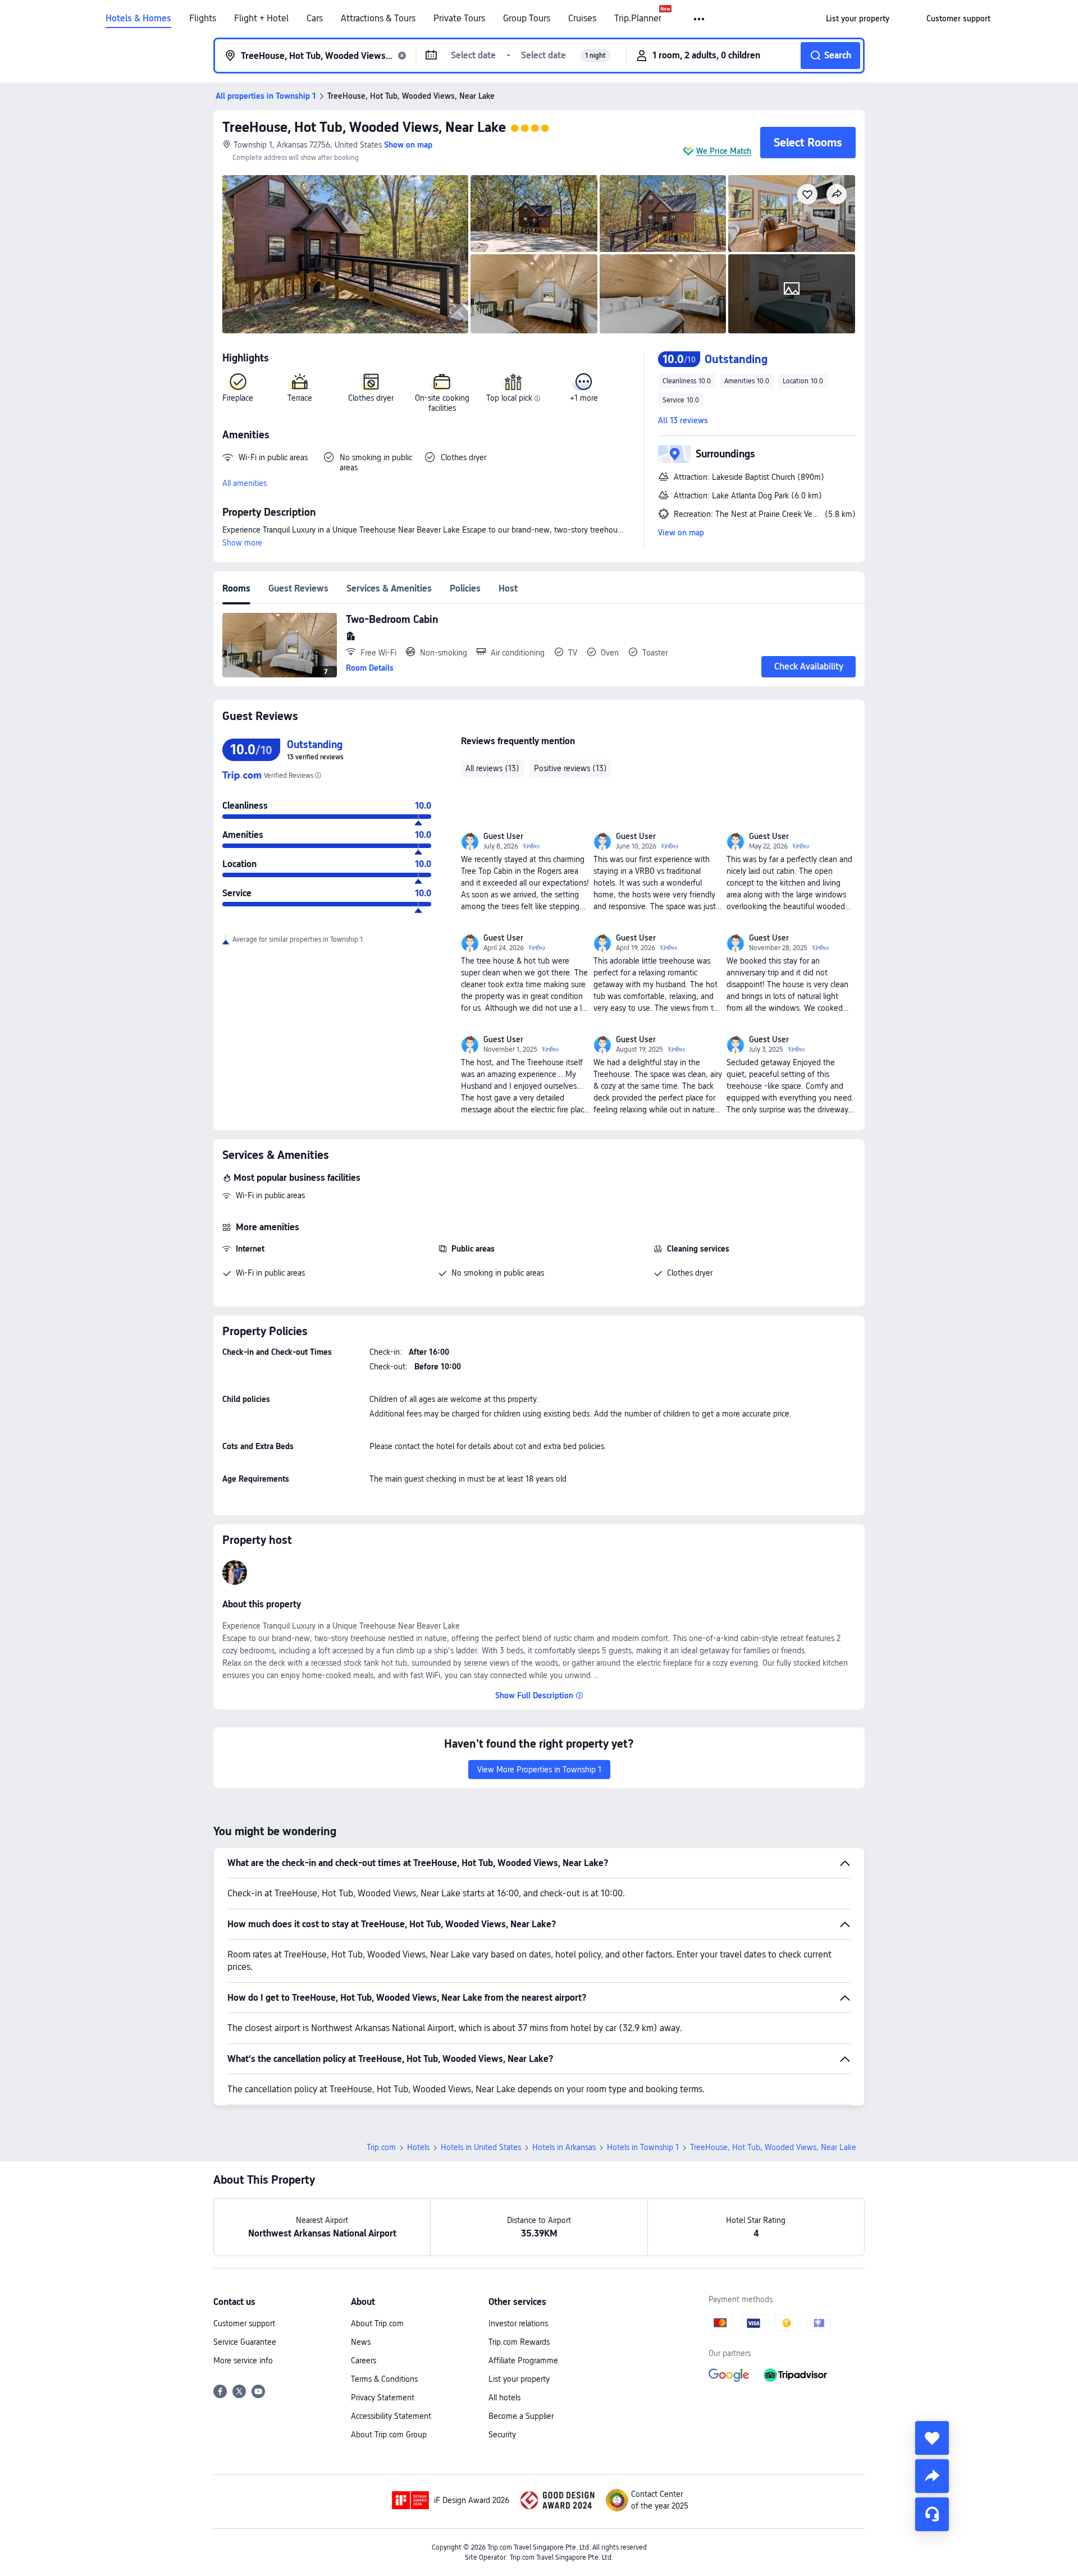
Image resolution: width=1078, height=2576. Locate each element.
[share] (932, 2476)
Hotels (418, 2147)
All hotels (504, 2398)
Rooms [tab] (236, 588)
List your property (519, 2379)
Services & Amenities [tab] (389, 588)
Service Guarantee (245, 2342)
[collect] (932, 2438)
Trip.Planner (638, 19)
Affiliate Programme (523, 2360)
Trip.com (381, 2147)
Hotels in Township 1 (643, 2147)
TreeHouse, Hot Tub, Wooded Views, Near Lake (364, 127)
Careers (364, 2360)
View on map (681, 533)
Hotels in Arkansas (564, 2147)
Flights (203, 19)
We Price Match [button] (724, 151)
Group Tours (527, 19)
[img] (345, 254)
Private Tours (459, 19)
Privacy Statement (383, 2398)
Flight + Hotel (261, 19)
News (361, 2342)
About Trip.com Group (389, 2435)
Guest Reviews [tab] (298, 588)
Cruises (582, 19)
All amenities (245, 483)
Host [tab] (508, 588)
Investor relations (518, 2323)
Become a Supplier (521, 2416)
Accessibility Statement (391, 2416)
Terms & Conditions (384, 2379)
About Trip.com (377, 2323)
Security (502, 2435)
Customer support (244, 2323)
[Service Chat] (932, 2514)
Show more (242, 543)
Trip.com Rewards (519, 2342)
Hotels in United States (481, 2147)
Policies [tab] (465, 588)
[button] (700, 19)
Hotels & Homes (138, 19)
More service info (243, 2360)
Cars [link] (315, 19)
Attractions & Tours (378, 19)
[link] (858, 19)
